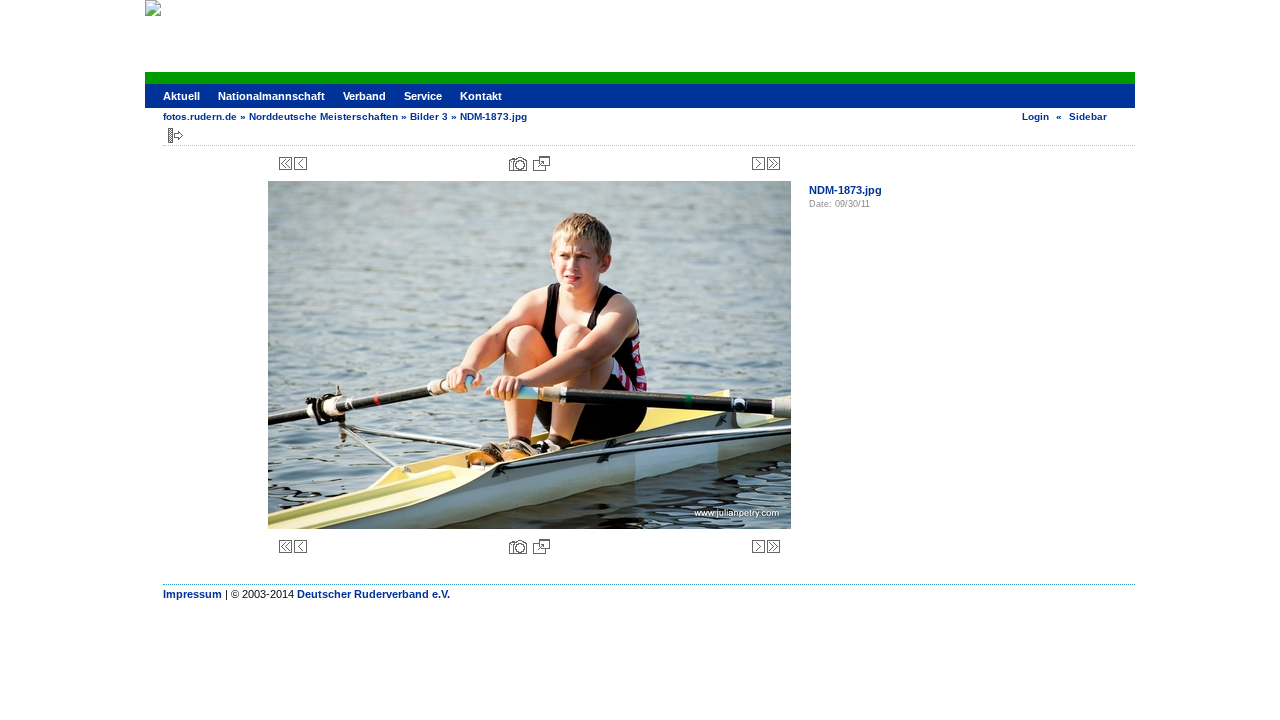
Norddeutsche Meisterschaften (323, 116)
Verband (364, 96)
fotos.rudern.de (200, 116)
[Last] (773, 163)
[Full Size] (541, 163)
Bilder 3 (429, 116)
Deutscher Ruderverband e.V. (373, 594)
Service (423, 96)
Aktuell (181, 96)
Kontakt (481, 96)
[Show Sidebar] (175, 135)
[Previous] (300, 163)
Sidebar (1088, 116)
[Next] (758, 163)
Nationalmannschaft (271, 96)
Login (1035, 116)
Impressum (192, 594)
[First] (285, 163)
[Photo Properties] (518, 163)
